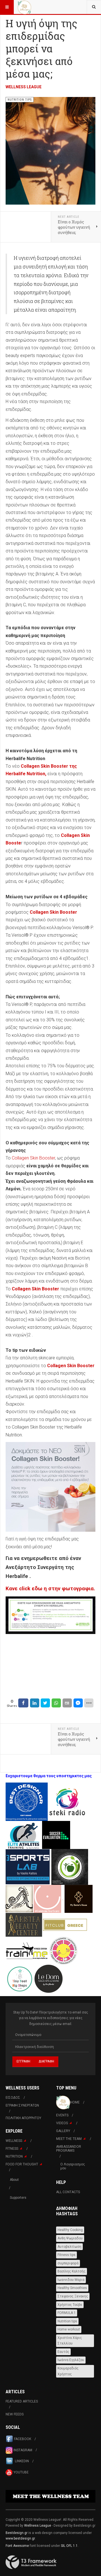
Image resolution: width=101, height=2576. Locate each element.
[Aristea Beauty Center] (24, 1924)
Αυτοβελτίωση (69, 2247)
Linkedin (21, 2461)
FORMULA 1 (67, 2313)
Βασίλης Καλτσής (72, 2271)
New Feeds (15, 2414)
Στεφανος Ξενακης (73, 2296)
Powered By (31, 2562)
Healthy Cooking (70, 2230)
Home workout (69, 2329)
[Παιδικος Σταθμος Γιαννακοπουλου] (63, 1950)
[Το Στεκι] (67, 1801)
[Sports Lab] (28, 1866)
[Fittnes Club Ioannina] (70, 1866)
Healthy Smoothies (72, 2288)
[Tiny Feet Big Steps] (20, 1978)
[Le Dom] (49, 1978)
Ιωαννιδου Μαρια (71, 2280)
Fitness (12, 2149)
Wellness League (24, 87)
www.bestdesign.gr (20, 2538)
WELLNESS (14, 2141)
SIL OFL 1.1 (69, 2546)
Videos (62, 2123)
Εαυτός (63, 2352)
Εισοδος (13, 2098)
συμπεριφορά (68, 2263)
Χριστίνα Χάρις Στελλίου (70, 2341)
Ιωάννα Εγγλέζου (71, 2360)
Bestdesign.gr (17, 2533)
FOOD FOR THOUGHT (22, 2164)
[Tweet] (45, 1703)
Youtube (21, 2472)
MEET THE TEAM (69, 2139)
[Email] (67, 1703)
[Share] (23, 1703)
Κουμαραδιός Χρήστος (68, 2371)
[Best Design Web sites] (27, 1801)
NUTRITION (14, 2156)
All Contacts (68, 2192)
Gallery (63, 2131)
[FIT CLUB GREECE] (65, 1924)
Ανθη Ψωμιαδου (70, 2238)
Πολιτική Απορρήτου (23, 2118)
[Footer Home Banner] (50, 2496)
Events (62, 2115)
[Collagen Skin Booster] (50, 1487)
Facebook (23, 2439)
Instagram (22, 2450)
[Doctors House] (79, 1898)
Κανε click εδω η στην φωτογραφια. (50, 1589)
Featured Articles (22, 2401)
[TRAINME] (27, 1950)
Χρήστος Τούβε (70, 2305)
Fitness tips (66, 2255)
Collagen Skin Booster (33, 1158)
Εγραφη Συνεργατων (22, 2105)
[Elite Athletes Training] (24, 1834)
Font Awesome (17, 2546)
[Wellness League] (24, 7)
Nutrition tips (67, 2321)
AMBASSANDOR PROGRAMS (69, 2149)
